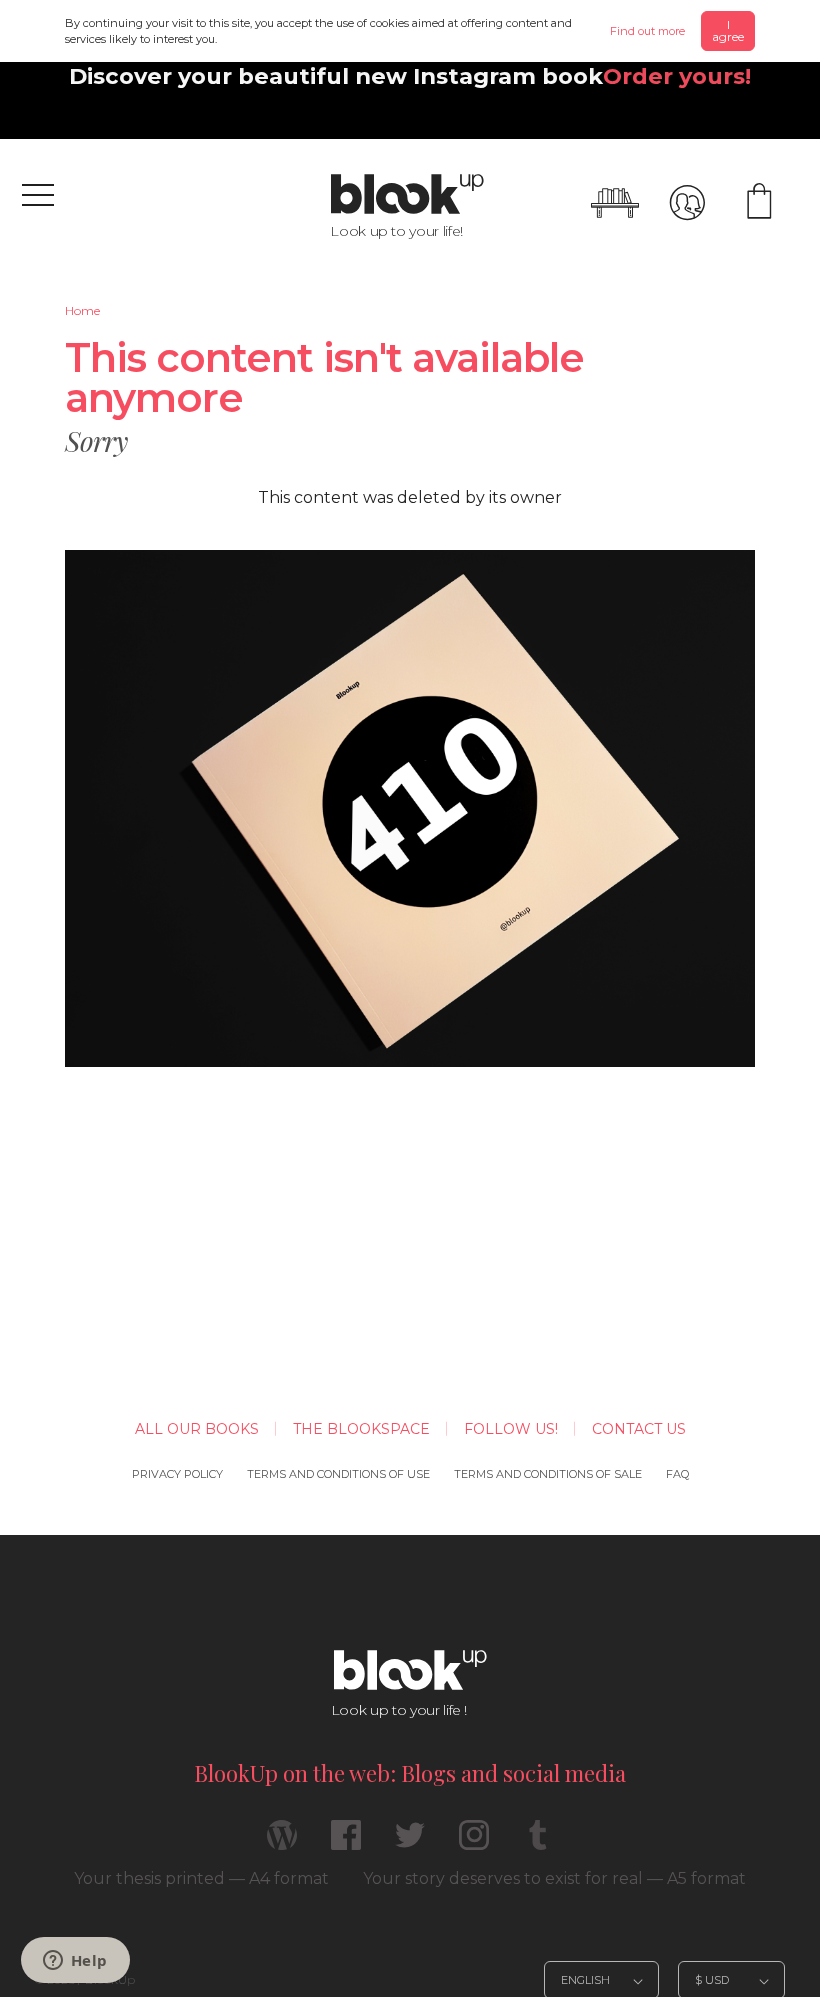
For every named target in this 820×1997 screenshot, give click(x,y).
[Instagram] (474, 1843)
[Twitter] (410, 1843)
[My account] (687, 203)
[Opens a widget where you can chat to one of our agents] (75, 1962)
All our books (197, 1429)
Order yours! (677, 76)
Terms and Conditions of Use (338, 1474)
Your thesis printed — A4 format (201, 1878)
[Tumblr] (538, 1843)
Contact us (639, 1429)
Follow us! (511, 1429)
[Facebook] (346, 1843)
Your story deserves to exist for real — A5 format (554, 1878)
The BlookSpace (361, 1429)
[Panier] (759, 203)
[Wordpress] (282, 1843)
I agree (728, 30)
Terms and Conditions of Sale (548, 1474)
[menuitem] (82, 311)
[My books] (615, 203)
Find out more (647, 31)
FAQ (677, 1474)
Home (82, 310)
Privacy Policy (177, 1474)
